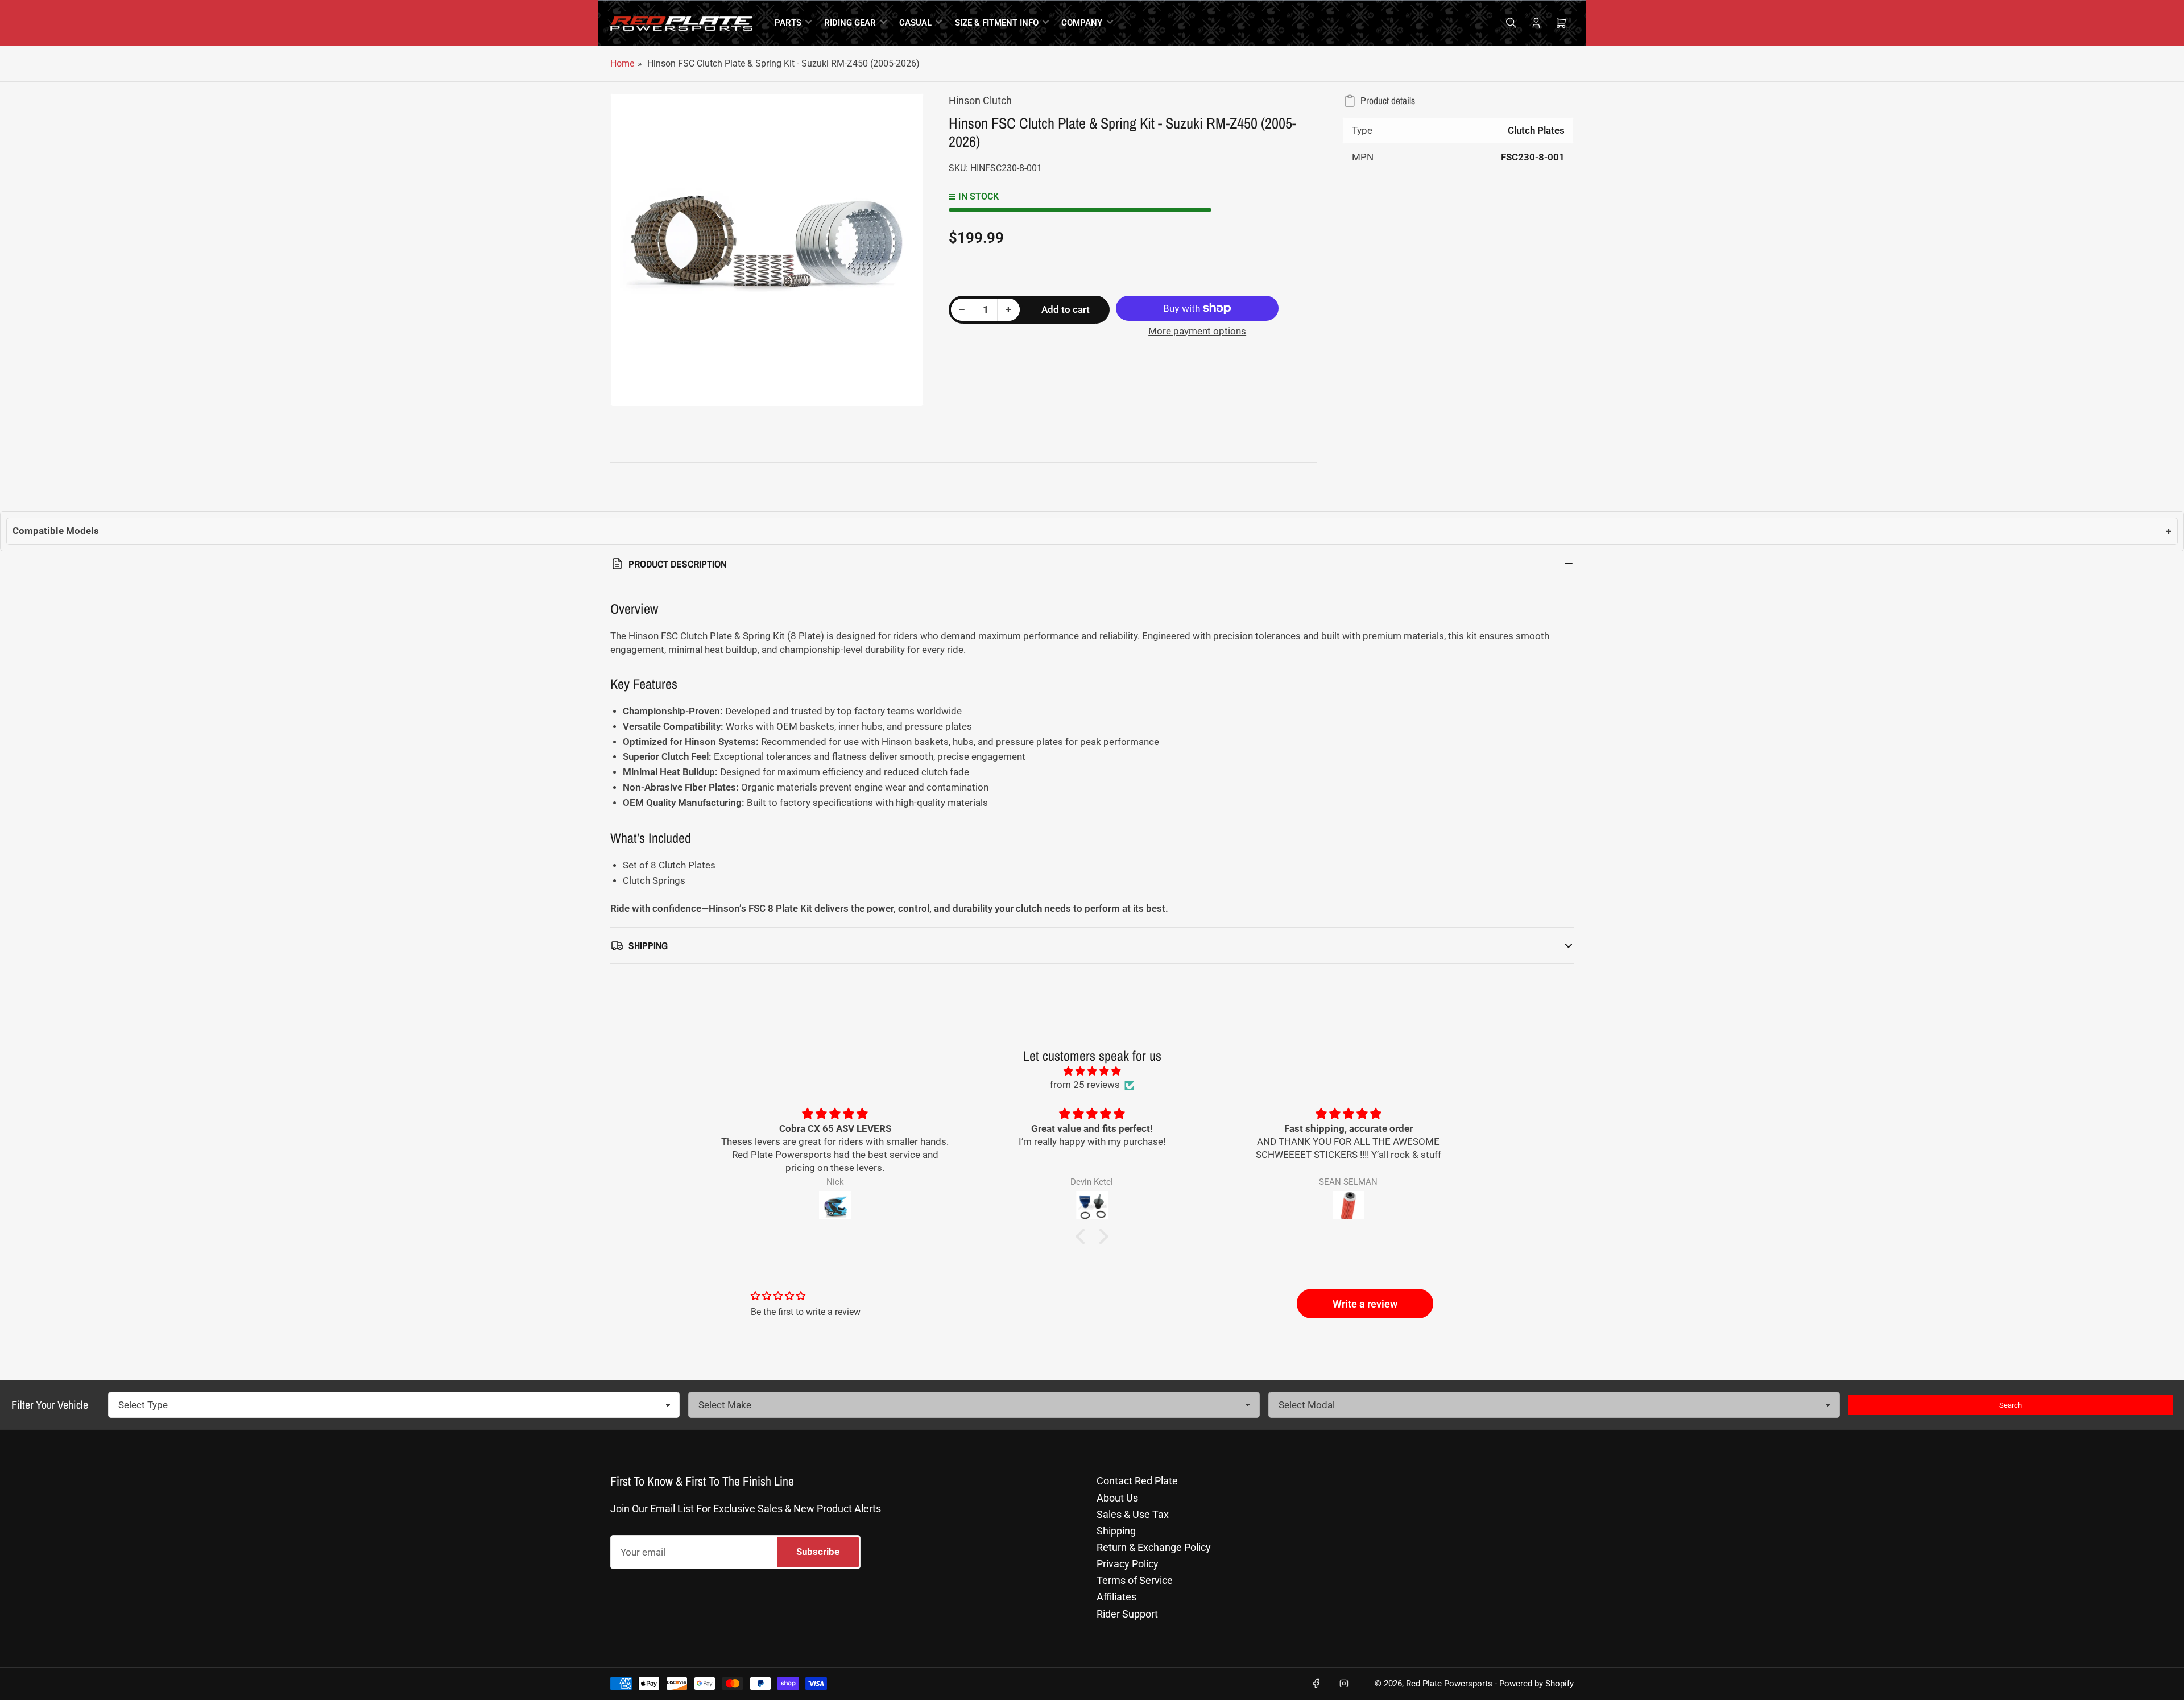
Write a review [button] (1365, 1304)
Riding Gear (850, 23)
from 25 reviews (1085, 1085)
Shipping (1116, 1531)
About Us (1117, 1498)
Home (622, 63)
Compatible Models (1092, 531)
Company (1082, 23)
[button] (1083, 1236)
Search (2011, 1405)
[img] (1092, 1071)
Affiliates (1116, 1597)
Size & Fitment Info (997, 23)
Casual (915, 23)
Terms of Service (1135, 1580)
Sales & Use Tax (1133, 1514)
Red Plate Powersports (1449, 1684)
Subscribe (818, 1552)
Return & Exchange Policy (1154, 1547)
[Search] (1511, 23)
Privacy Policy (1128, 1564)
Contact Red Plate (1137, 1481)
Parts (788, 23)
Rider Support (1127, 1614)
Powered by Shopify (1536, 1684)
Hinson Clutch (980, 100)
